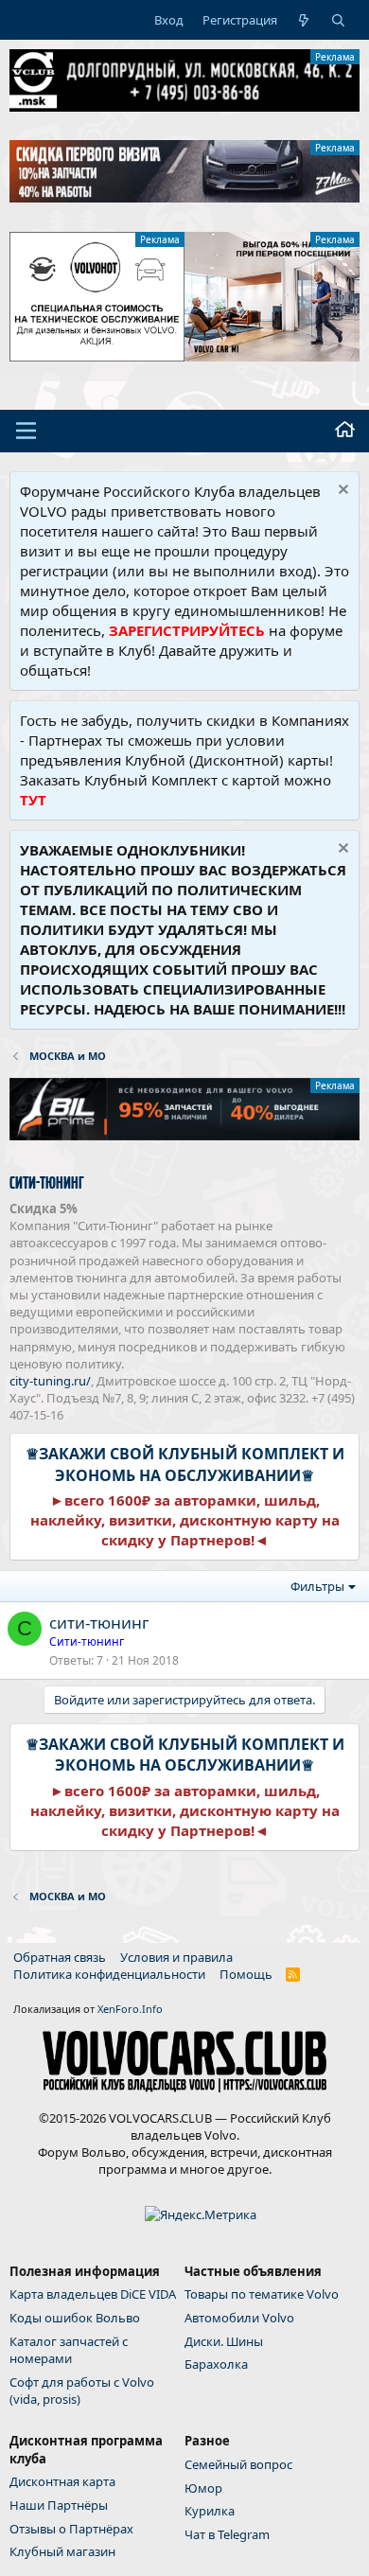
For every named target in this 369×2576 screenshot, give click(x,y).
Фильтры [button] (317, 1586)
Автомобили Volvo (239, 2318)
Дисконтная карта (62, 2481)
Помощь (246, 1974)
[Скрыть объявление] (341, 492)
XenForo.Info (130, 2009)
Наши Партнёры (59, 2505)
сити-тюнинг (99, 1623)
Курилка (210, 2511)
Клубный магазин (62, 2551)
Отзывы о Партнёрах (71, 2529)
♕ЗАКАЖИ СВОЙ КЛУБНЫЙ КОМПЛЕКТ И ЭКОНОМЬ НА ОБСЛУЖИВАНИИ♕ (185, 1464)
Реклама (335, 57)
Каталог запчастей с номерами (69, 2350)
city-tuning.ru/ (50, 1381)
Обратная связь (60, 1957)
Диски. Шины (224, 2341)
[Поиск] (338, 20)
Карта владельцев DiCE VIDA (93, 2294)
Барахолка (216, 2364)
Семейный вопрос (238, 2464)
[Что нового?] (304, 20)
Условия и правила (176, 1957)
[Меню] (26, 431)
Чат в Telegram (227, 2534)
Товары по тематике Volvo (262, 2294)
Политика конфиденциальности (109, 1974)
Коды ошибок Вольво (75, 2318)
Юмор (203, 2488)
